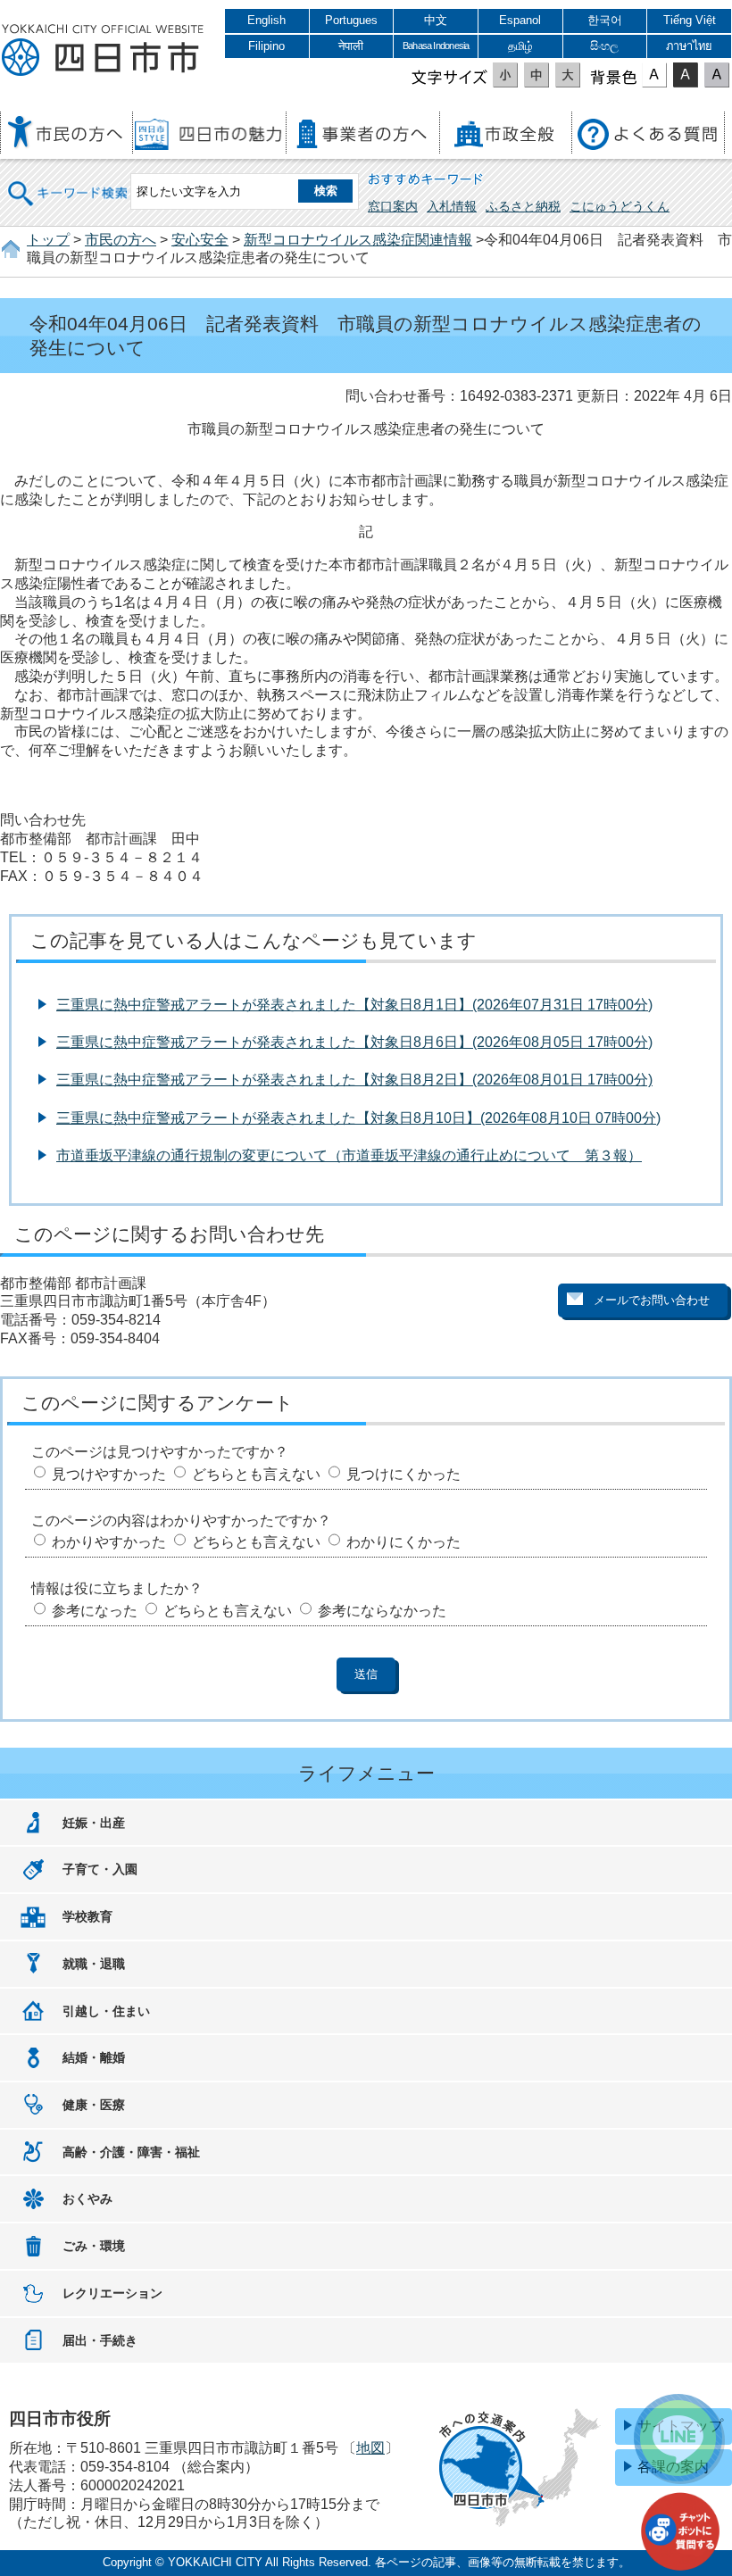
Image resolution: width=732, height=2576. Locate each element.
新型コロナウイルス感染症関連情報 (358, 240)
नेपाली (351, 46)
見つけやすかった (109, 1474)
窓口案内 (393, 206)
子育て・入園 (100, 1869)
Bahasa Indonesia (436, 46)
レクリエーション (112, 2293)
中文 (436, 20)
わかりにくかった (403, 1542)
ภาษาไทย (689, 46)
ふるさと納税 (523, 206)
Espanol (520, 20)
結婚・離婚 (94, 2057)
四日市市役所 (103, 51)
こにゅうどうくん (620, 206)
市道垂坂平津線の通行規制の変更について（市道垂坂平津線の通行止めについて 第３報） (349, 1155)
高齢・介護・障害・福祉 (131, 2152)
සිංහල (604, 46)
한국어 (605, 20)
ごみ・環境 (94, 2246)
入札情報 (452, 206)
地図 (370, 2448)
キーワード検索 (69, 182)
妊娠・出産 (94, 1823)
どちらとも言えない (256, 1474)
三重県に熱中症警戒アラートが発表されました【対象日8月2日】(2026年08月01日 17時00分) (354, 1080)
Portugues (351, 20)
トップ (48, 240)
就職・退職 (94, 1964)
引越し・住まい (106, 2011)
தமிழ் (520, 46)
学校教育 (87, 1916)
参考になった (95, 1611)
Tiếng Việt (690, 20)
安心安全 (200, 240)
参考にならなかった (382, 1611)
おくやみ (87, 2198)
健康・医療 (94, 2105)
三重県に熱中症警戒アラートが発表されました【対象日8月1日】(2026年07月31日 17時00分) (354, 1005)
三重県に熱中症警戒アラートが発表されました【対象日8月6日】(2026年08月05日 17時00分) (354, 1042)
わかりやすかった (109, 1542)
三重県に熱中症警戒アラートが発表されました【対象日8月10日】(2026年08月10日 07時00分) (358, 1118)
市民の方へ (121, 240)
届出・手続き (100, 2340)
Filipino (266, 46)
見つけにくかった (403, 1474)
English (266, 20)
